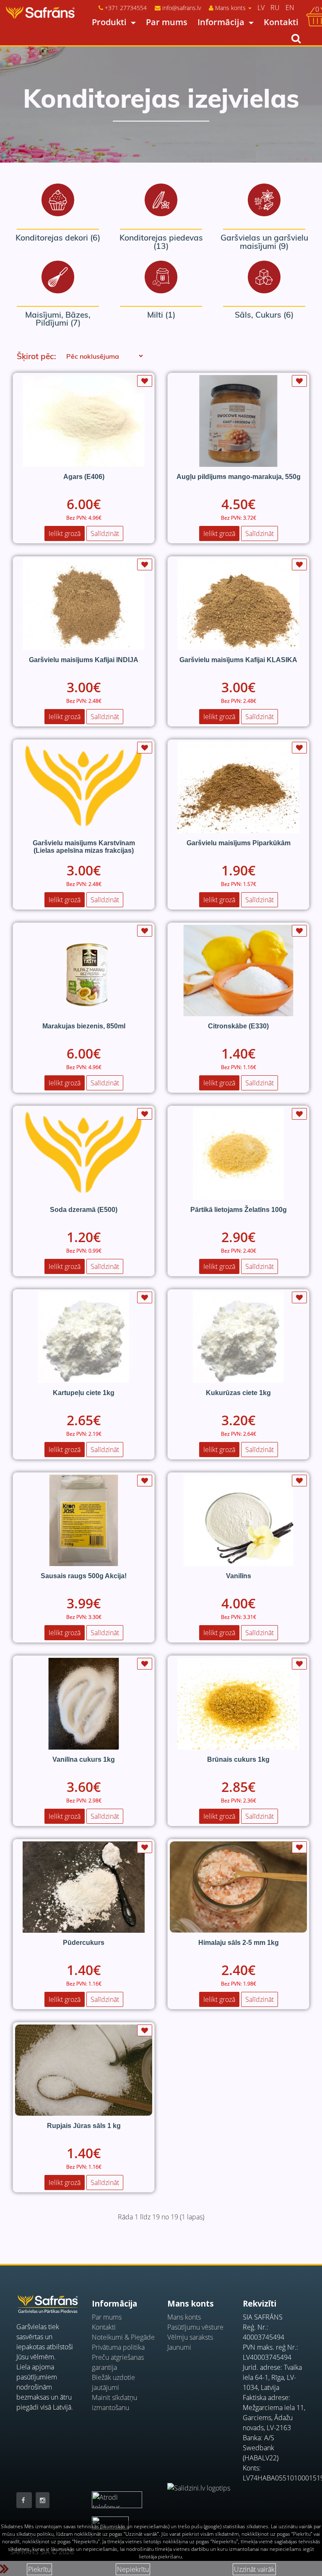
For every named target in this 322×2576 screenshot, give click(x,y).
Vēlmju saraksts (190, 2337)
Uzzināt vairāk (254, 2569)
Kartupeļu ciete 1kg (84, 1393)
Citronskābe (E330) (238, 1026)
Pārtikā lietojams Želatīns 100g (239, 1210)
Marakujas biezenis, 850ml (84, 1026)
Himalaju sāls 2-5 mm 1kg (239, 1943)
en (290, 8)
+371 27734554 (126, 8)
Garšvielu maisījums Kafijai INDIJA (84, 660)
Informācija (221, 22)
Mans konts (184, 2317)
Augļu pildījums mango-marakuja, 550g (239, 477)
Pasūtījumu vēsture (195, 2327)
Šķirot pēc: (36, 356)
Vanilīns (239, 1576)
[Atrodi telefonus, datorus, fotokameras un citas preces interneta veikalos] (117, 2495)
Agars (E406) (84, 477)
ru (275, 8)
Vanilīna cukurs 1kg (84, 1759)
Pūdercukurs (84, 1943)
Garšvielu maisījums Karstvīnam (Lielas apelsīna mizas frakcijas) (84, 847)
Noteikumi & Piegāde (123, 2337)
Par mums (167, 22)
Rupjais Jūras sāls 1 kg (84, 2126)
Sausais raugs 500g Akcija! (84, 1576)
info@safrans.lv (182, 8)
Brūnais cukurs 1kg (238, 1759)
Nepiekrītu (133, 2569)
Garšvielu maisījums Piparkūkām (239, 843)
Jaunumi (179, 2347)
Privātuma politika (118, 2347)
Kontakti (281, 22)
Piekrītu (39, 2569)
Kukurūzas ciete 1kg (238, 1393)
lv (261, 8)
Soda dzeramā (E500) (84, 1210)
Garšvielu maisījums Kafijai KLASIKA (238, 660)
